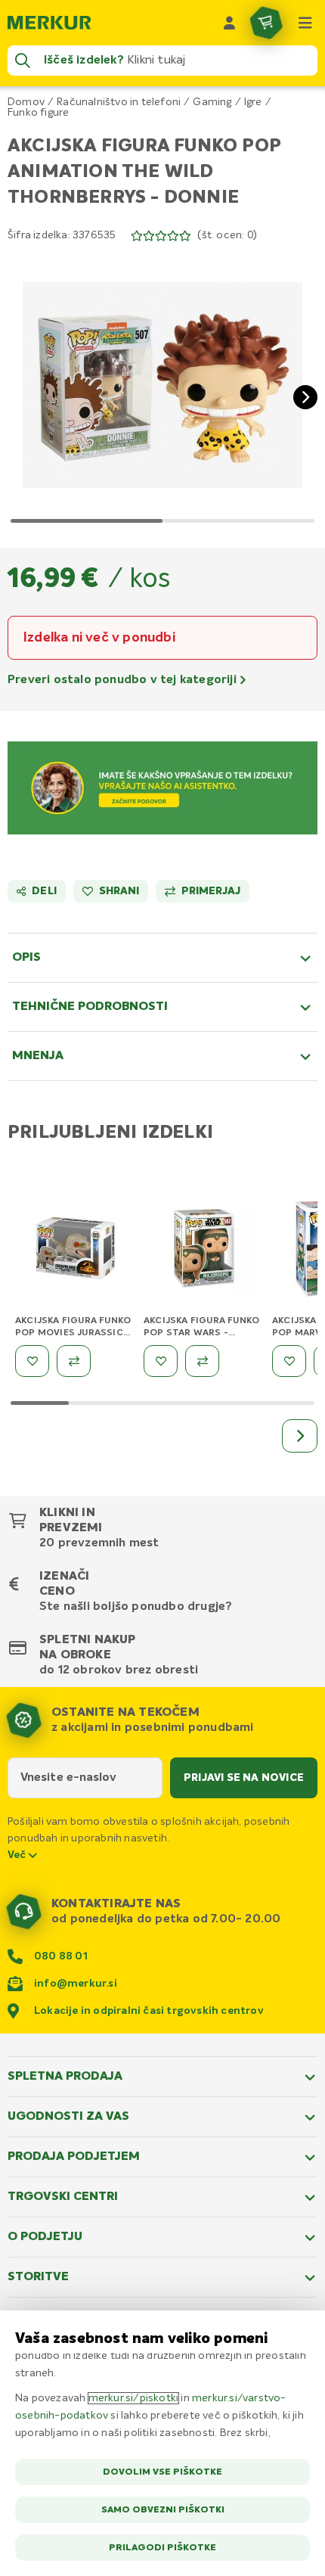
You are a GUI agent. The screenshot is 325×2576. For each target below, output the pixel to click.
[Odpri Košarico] (266, 23)
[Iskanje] (23, 61)
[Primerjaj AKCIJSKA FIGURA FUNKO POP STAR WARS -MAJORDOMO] (202, 1361)
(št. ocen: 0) (227, 235)
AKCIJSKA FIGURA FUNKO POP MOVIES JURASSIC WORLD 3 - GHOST (73, 1333)
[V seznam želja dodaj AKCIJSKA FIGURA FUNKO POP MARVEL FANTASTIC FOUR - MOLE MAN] (289, 1361)
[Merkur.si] (49, 23)
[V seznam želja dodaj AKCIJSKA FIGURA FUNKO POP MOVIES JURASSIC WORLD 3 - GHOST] (32, 1361)
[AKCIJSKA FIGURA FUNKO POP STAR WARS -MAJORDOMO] (204, 1251)
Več (18, 1855)
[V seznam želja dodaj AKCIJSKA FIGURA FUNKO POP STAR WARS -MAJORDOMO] (161, 1361)
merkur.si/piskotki (134, 2398)
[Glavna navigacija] (305, 23)
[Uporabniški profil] (230, 23)
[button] (162, 385)
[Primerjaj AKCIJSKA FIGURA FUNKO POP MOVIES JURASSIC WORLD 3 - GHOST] (74, 1361)
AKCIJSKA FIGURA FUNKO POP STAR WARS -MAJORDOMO (201, 1333)
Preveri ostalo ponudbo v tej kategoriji (124, 680)
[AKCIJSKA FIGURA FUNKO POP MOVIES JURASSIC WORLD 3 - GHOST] (76, 1251)
